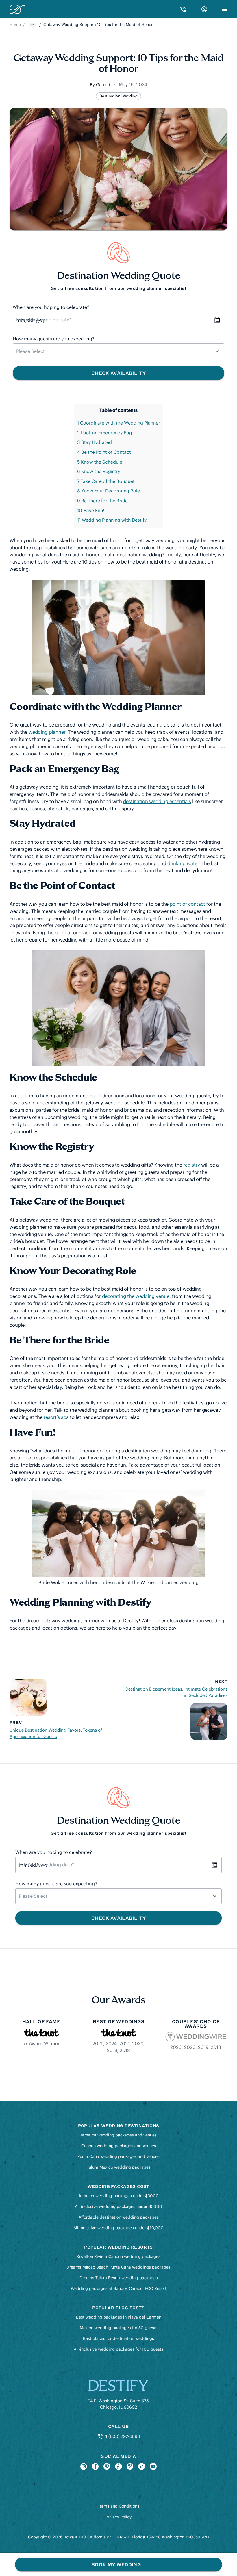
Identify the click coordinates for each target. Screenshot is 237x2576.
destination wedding (118, 96)
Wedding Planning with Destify (112, 520)
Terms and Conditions (118, 2506)
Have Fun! (91, 510)
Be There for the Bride (102, 501)
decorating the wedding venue (136, 1296)
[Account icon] (204, 9)
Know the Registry (99, 471)
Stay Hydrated (95, 442)
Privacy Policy (118, 2517)
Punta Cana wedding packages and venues (118, 2156)
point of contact (188, 904)
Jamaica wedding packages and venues (118, 2135)
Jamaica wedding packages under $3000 (118, 2196)
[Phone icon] (183, 9)
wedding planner (47, 732)
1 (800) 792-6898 (122, 2436)
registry (192, 1165)
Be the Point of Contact (104, 452)
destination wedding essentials (157, 801)
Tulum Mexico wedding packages (119, 2167)
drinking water (183, 863)
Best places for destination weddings (118, 2338)
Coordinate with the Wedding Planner (119, 423)
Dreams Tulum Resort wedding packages (119, 2278)
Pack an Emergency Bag (105, 433)
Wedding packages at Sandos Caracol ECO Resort (119, 2288)
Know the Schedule (100, 462)
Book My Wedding (116, 2564)
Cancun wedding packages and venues (119, 2146)
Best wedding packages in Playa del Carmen (119, 2317)
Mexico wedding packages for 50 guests (119, 2328)
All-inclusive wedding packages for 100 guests (118, 2349)
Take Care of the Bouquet (106, 481)
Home (15, 25)
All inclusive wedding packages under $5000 (118, 2206)
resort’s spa (56, 1417)
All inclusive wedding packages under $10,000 (118, 2228)
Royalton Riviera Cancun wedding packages (118, 2256)
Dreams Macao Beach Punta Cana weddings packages (118, 2267)
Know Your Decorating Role (109, 491)
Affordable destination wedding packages (119, 2217)
